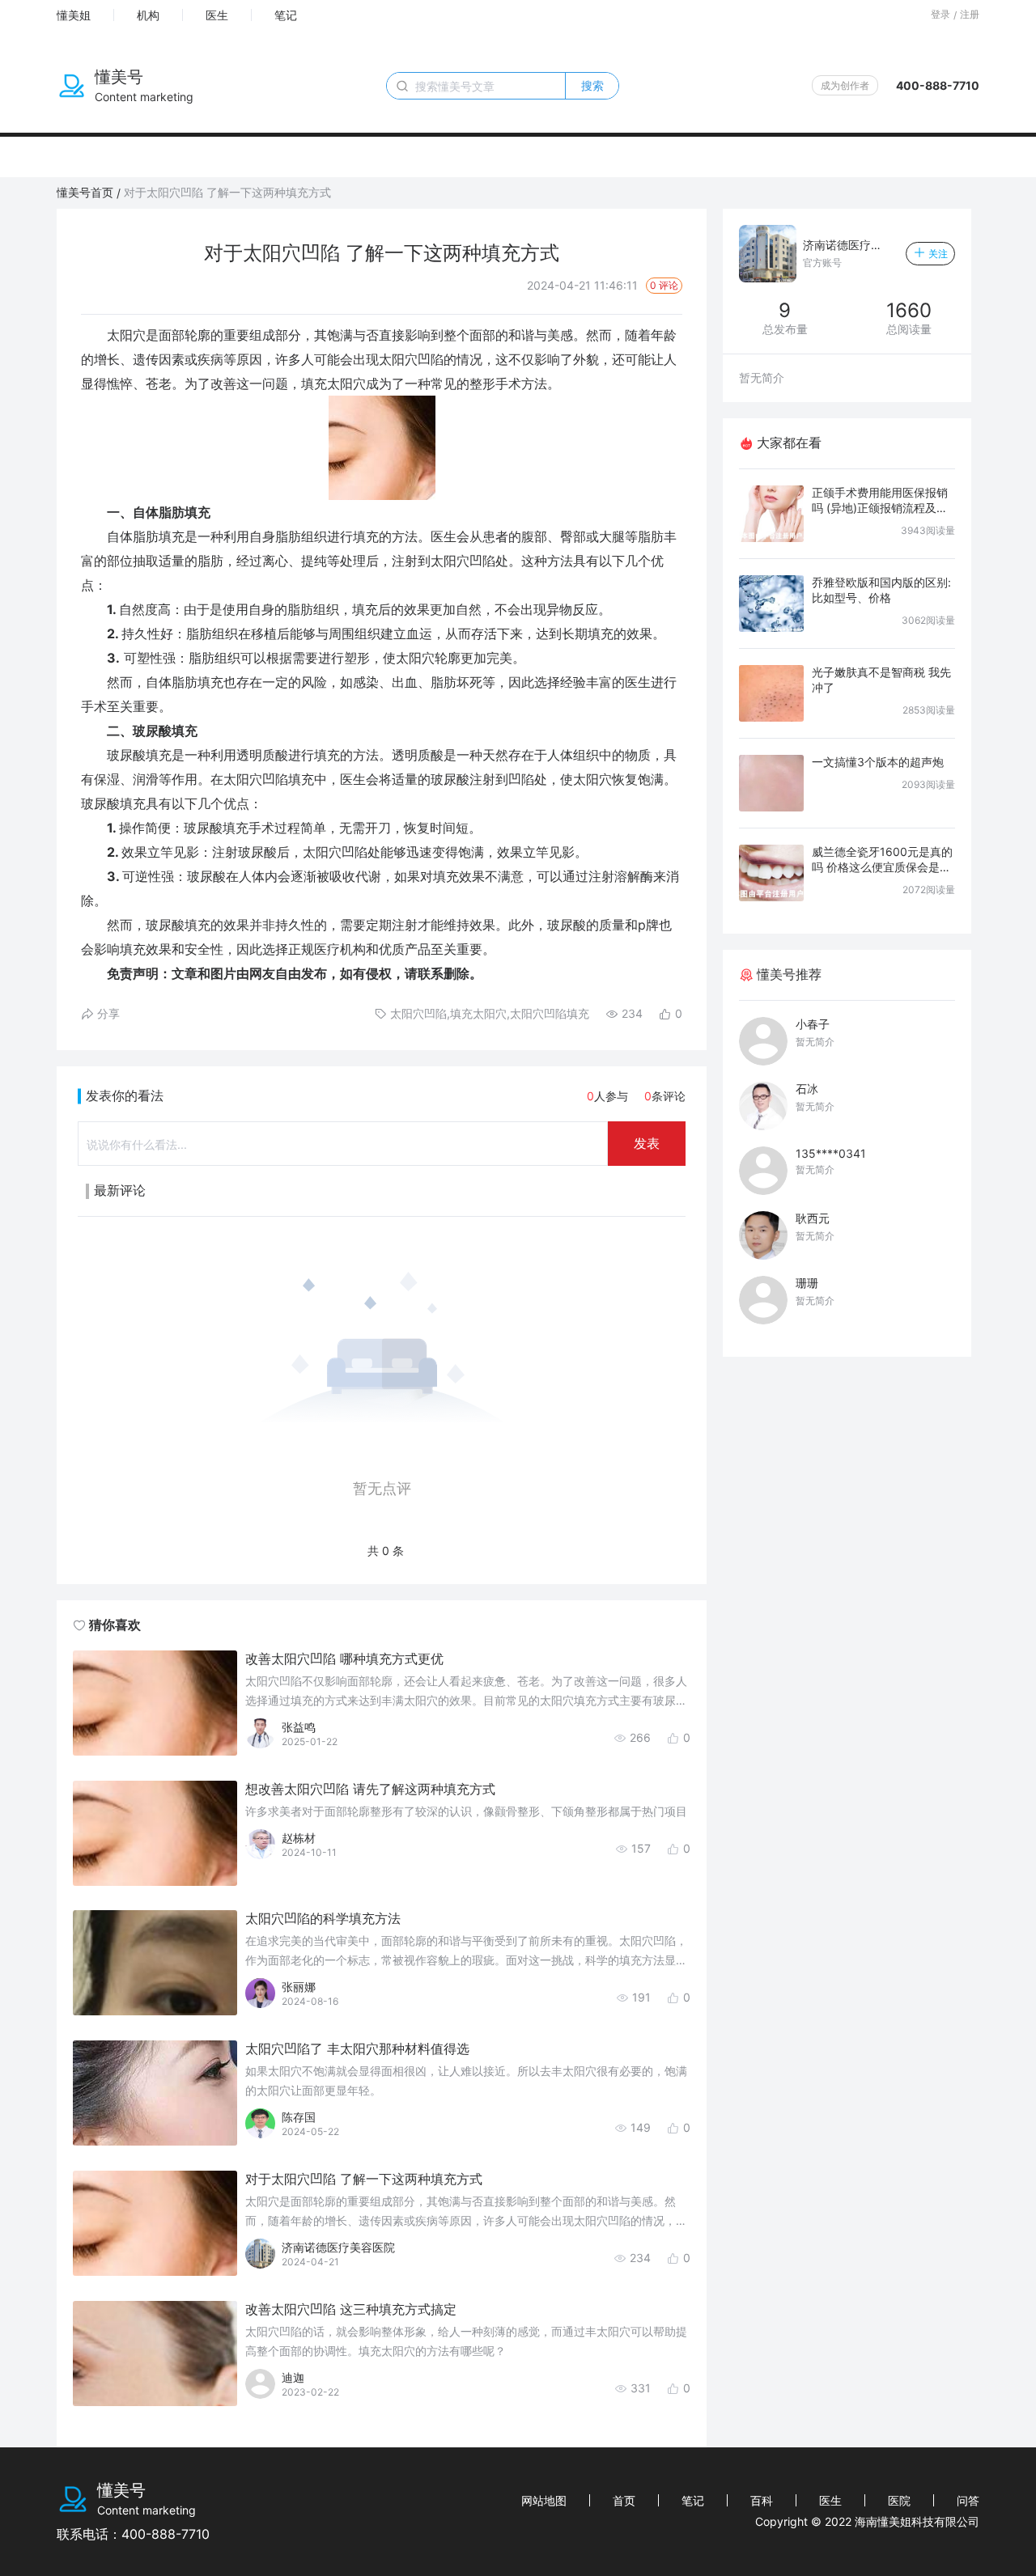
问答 (968, 2500)
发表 (647, 1143)
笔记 (286, 15)
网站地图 (544, 2500)
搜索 (592, 85)
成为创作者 (845, 85)
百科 (762, 2500)
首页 (624, 2500)
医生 (217, 15)
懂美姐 (74, 15)
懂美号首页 (85, 192)
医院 (899, 2500)
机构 (148, 15)
